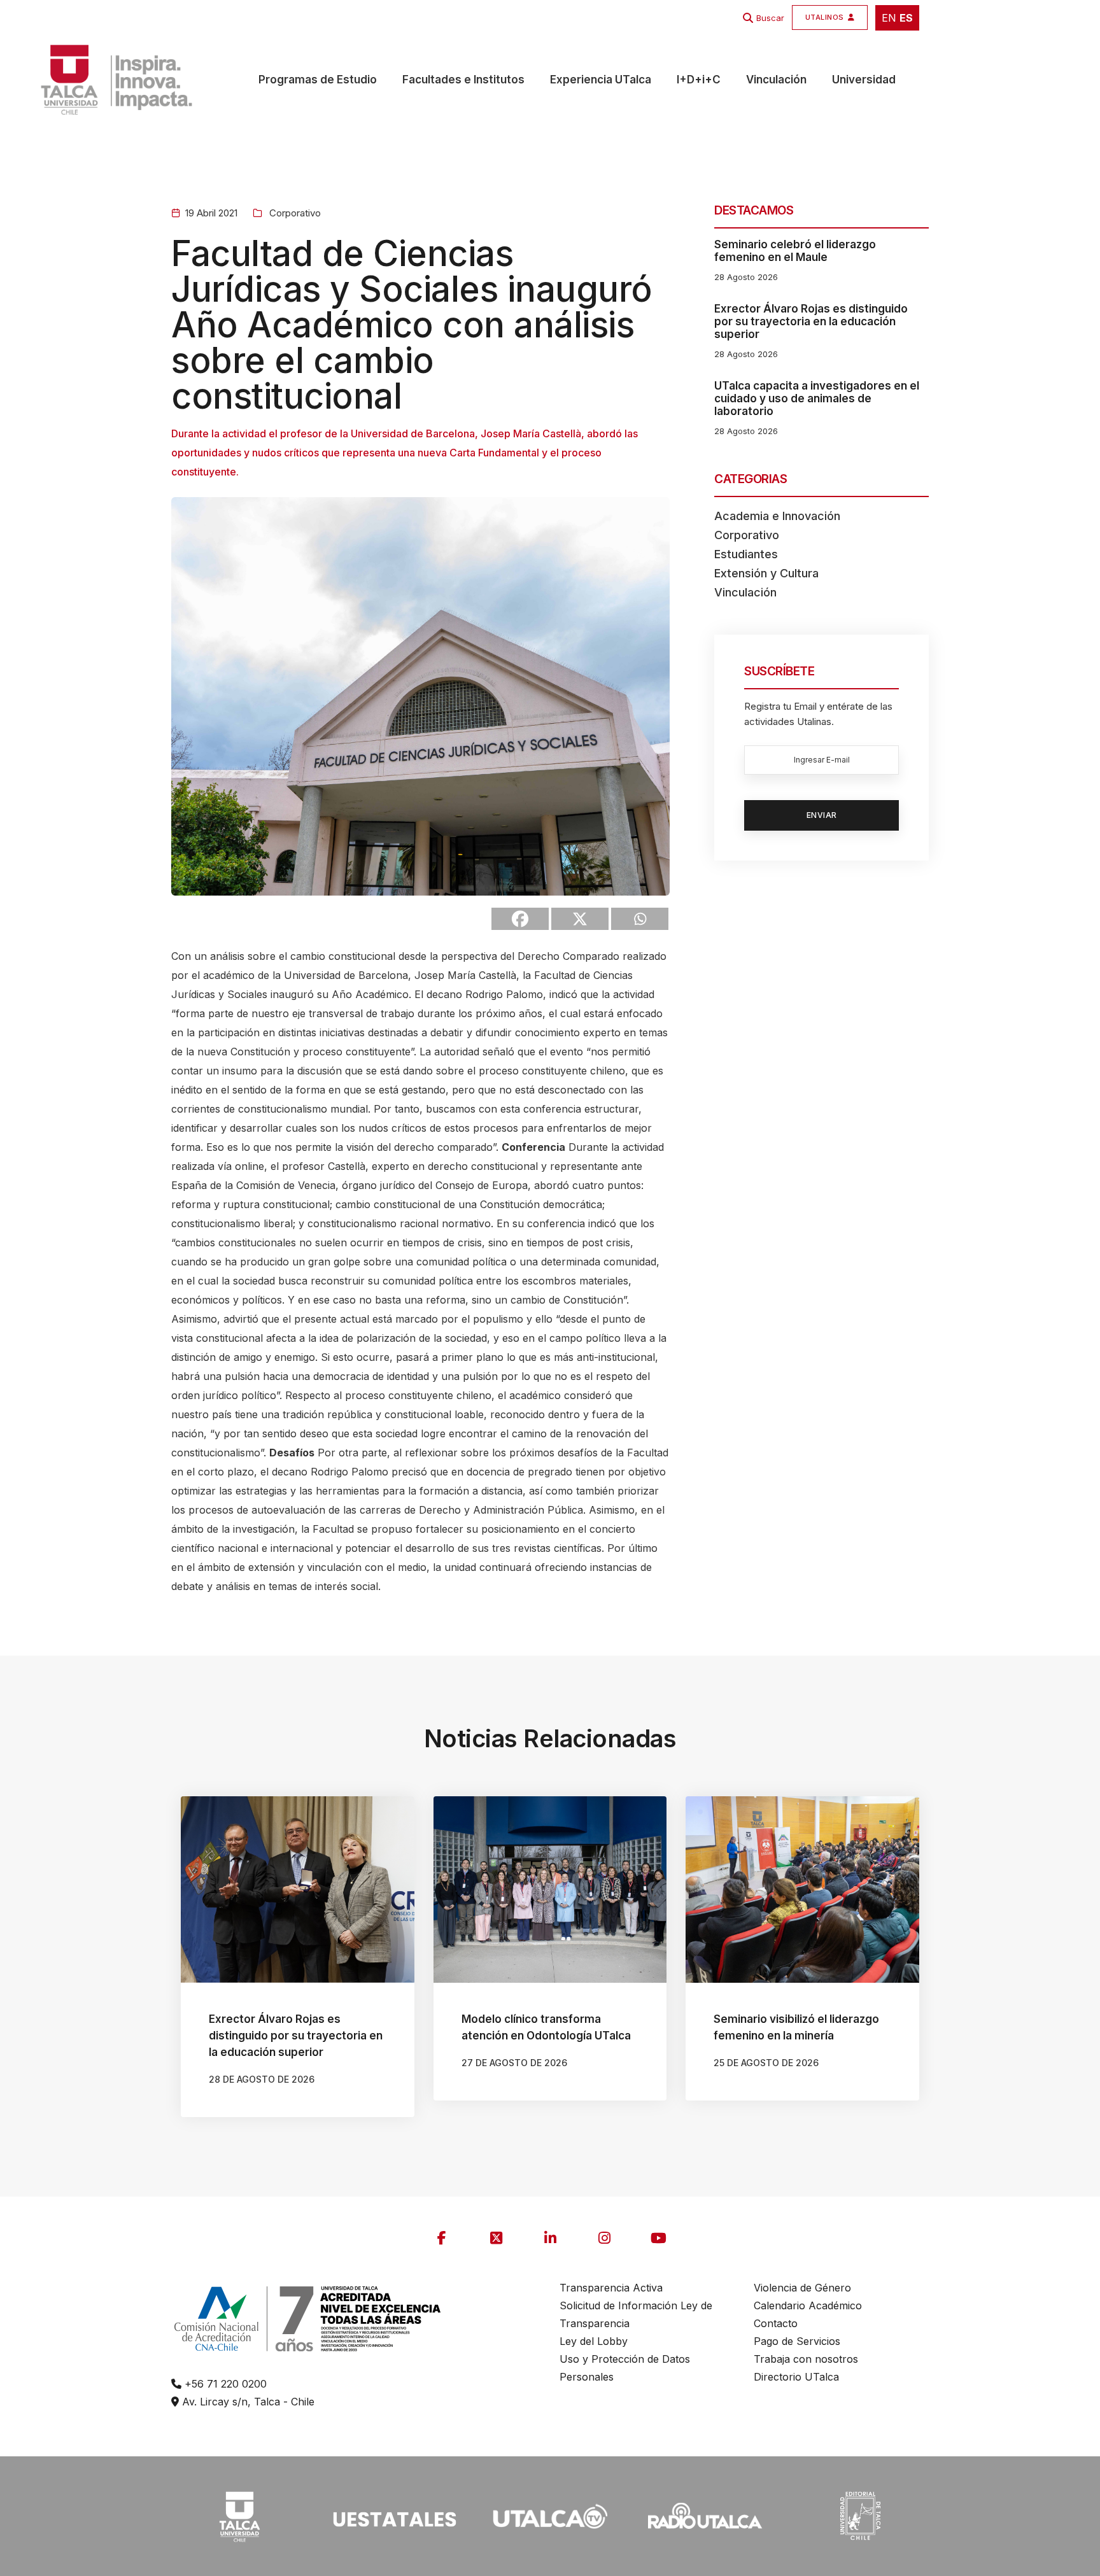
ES (906, 18)
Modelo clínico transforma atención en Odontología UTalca (546, 2027)
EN (889, 18)
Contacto (776, 2323)
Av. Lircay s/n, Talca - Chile (247, 2402)
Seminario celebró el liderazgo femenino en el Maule (795, 251)
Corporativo (294, 213)
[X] (580, 919)
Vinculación (776, 80)
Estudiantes (746, 554)
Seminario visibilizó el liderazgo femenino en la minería (796, 2027)
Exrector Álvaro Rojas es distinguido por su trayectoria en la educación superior (811, 321)
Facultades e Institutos (463, 80)
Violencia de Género (802, 2288)
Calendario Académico (808, 2305)
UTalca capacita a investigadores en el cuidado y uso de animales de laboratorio (817, 398)
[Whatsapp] (640, 919)
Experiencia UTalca (601, 80)
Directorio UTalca (796, 2377)
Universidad (864, 80)
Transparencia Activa (611, 2288)
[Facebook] (520, 919)
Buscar (770, 18)
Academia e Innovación (777, 516)
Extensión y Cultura (766, 573)
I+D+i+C (699, 80)
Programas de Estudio (318, 80)
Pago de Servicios (797, 2341)
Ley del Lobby (594, 2341)
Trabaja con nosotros (806, 2359)
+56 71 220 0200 (224, 2384)
